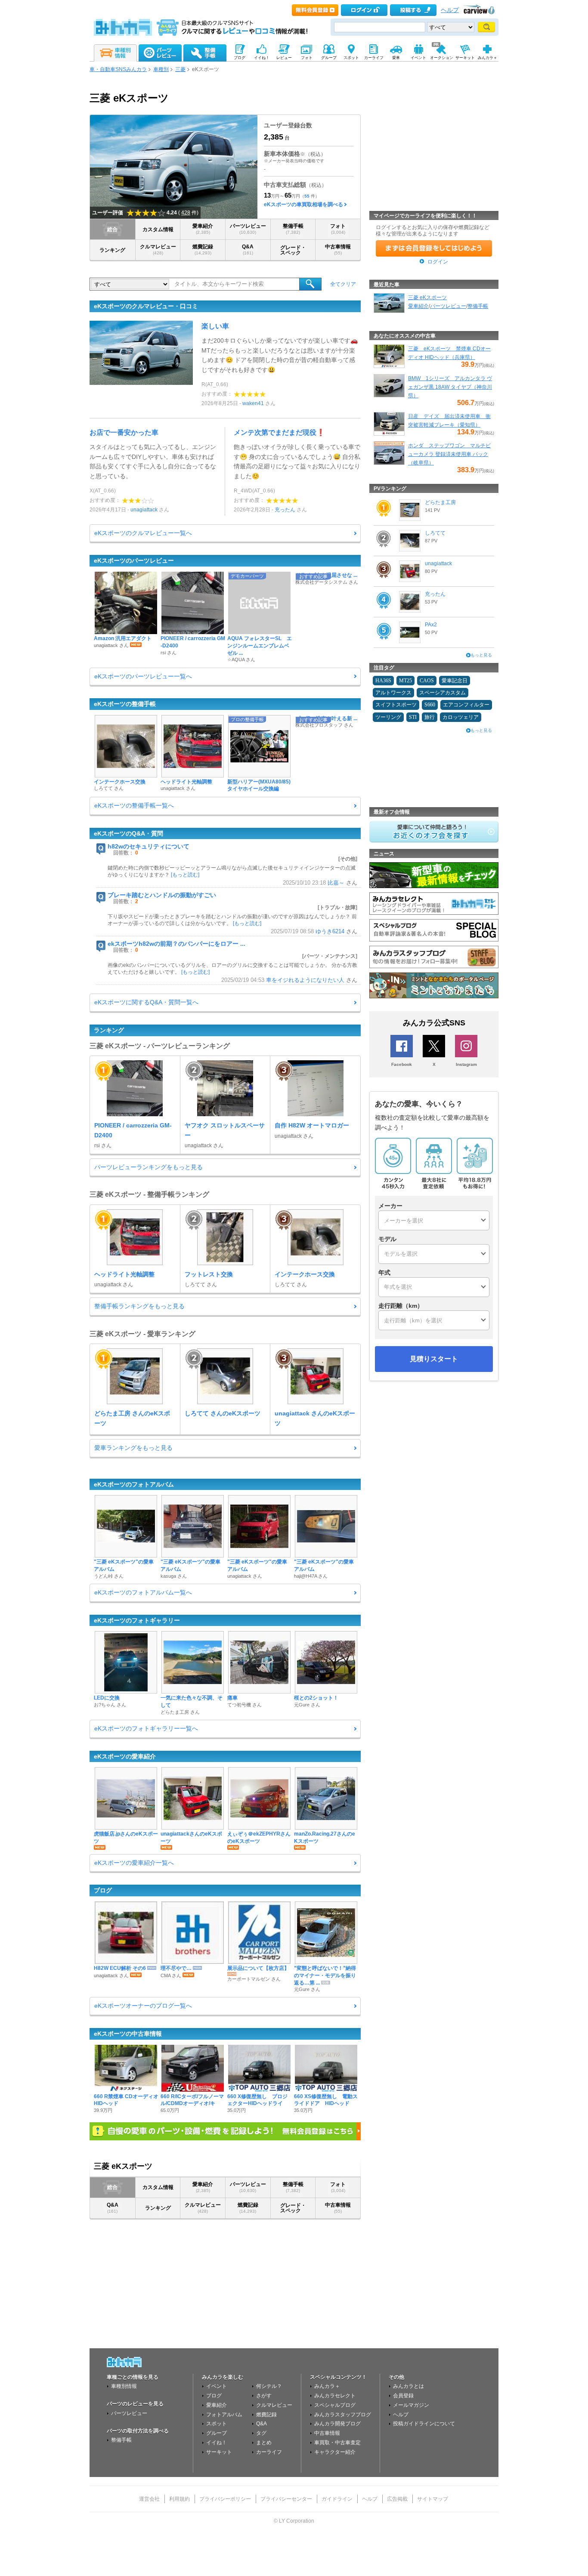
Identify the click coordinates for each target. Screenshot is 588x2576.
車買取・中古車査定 (337, 2443)
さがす (264, 2396)
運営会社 (149, 2499)
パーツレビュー (248, 229)
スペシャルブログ (335, 2405)
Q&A (248, 249)
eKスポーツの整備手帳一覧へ (134, 805)
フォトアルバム (224, 2415)
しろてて (435, 533)
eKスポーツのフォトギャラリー (137, 1620)
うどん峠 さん (109, 1576)
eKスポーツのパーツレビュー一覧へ (143, 676)
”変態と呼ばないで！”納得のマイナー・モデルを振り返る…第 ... (325, 1975)
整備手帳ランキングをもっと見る (139, 1306)
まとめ (264, 2443)
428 (186, 213)
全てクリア (343, 284)
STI (413, 717)
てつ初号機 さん (244, 1705)
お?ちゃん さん (110, 1705)
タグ (261, 2433)
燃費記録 (203, 249)
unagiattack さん (111, 645)
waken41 (253, 403)
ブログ (103, 1890)
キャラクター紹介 (335, 2452)
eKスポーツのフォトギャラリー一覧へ (146, 1728)
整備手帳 (293, 229)
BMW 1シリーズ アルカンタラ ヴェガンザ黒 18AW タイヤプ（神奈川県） (450, 387)
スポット (217, 2424)
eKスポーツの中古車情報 (128, 2034)
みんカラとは (409, 2386)
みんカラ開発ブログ (337, 2424)
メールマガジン (411, 2405)
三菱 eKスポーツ (427, 297)
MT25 (405, 681)
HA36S (383, 681)
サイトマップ (433, 2499)
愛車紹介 (203, 229)
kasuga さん (174, 1576)
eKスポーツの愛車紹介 (125, 1756)
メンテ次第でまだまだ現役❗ (279, 432)
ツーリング (388, 717)
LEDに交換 (107, 1698)
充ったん (285, 510)
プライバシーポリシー (225, 2499)
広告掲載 (397, 2499)
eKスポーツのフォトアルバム (134, 1484)
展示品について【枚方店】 (258, 1968)
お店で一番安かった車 (124, 432)
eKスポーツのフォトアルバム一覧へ (143, 1592)
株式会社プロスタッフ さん (324, 725)
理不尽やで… (176, 1968)
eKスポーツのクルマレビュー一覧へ (143, 533)
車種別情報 (124, 2386)
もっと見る (481, 655)
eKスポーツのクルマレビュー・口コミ (146, 306)
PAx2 (431, 625)
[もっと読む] (185, 875)
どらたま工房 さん (180, 1712)
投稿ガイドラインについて (424, 2424)
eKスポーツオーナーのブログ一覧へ (143, 2006)
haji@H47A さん (311, 1576)
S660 (430, 705)
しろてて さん (109, 788)
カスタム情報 (158, 229)
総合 (112, 229)
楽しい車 (215, 326)
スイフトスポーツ (396, 705)
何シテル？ (269, 2386)
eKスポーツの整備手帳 (125, 704)
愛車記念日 (455, 681)
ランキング (112, 250)
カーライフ (269, 2452)
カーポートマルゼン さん (254, 1979)
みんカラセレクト (335, 2396)
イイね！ (217, 2443)
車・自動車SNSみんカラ (118, 69)
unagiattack (144, 510)
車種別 (161, 69)
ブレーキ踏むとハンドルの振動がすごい (162, 895)
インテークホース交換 (120, 782)
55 (307, 196)
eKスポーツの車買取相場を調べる (303, 204)
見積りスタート (434, 1359)
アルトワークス (393, 693)
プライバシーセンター (286, 2499)
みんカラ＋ (327, 2386)
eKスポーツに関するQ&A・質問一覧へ (146, 1002)
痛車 (232, 1698)
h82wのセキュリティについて (149, 846)
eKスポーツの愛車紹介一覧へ (134, 1863)
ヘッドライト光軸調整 (186, 782)
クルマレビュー (158, 249)
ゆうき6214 (330, 932)
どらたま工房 (440, 502)
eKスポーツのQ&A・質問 (128, 833)
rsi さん (169, 653)
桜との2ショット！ (316, 1698)
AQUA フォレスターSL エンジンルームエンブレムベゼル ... (260, 646)
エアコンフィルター (466, 705)
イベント (217, 2386)
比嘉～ (336, 883)
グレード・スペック (293, 250)
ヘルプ (450, 10)
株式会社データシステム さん (327, 582)
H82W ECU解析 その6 (120, 1968)
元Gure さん (307, 1705)
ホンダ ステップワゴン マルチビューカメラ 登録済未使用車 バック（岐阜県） (449, 454)
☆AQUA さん (241, 659)
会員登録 (403, 2396)
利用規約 (179, 2499)
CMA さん (171, 1975)
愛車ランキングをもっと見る (133, 1448)
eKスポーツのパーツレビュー (134, 560)
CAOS (427, 681)
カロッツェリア (461, 717)
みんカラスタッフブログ (343, 2415)
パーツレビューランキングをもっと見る (149, 1167)
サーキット (219, 2452)
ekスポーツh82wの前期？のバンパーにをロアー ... (176, 944)
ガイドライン (337, 2499)
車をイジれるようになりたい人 (305, 980)
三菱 (180, 69)
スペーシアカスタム (443, 693)
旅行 (430, 717)
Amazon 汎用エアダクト (123, 638)
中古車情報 (338, 249)
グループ (217, 2433)
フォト (338, 229)
